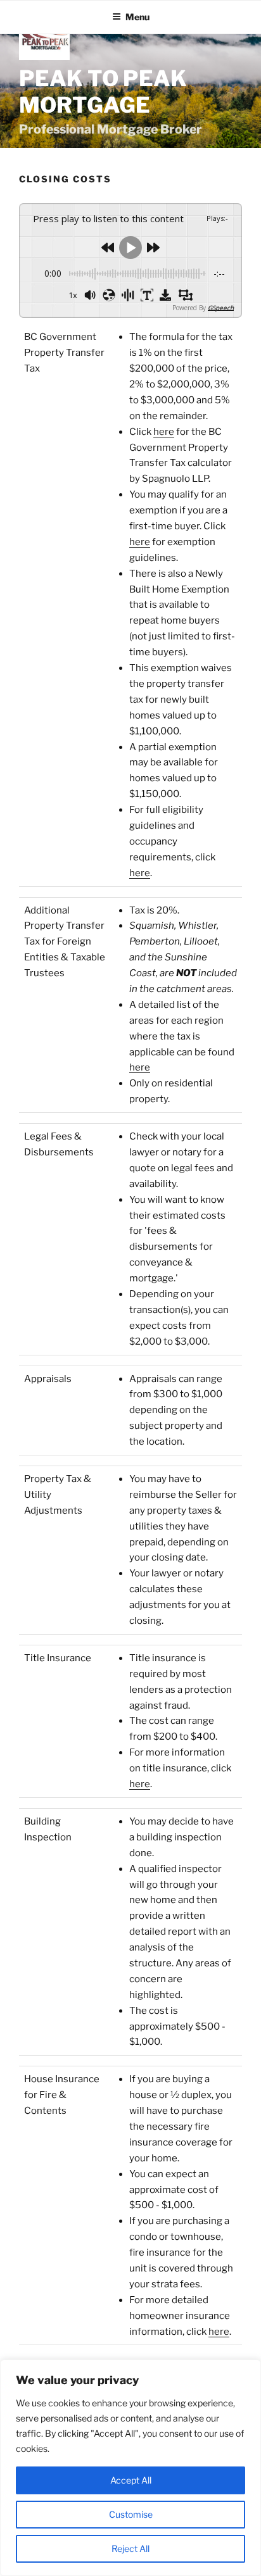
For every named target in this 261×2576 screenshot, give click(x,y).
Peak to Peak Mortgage (103, 92)
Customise (131, 2514)
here (164, 432)
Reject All (130, 2548)
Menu (137, 17)
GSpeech (221, 308)
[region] (130, 2468)
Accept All (131, 2480)
